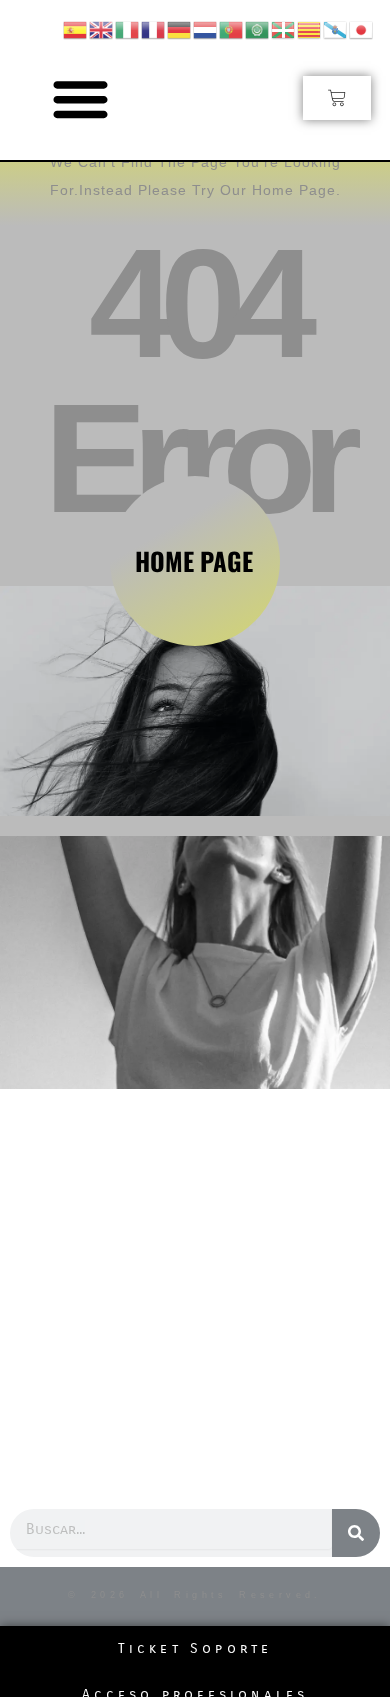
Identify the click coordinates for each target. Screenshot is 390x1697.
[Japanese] (362, 28)
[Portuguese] (232, 28)
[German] (180, 28)
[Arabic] (258, 28)
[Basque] (284, 28)
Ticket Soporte (195, 1648)
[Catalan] (310, 28)
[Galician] (336, 28)
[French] (154, 28)
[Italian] (128, 28)
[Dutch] (206, 28)
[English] (102, 28)
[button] (81, 98)
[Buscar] (356, 1533)
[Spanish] (76, 28)
